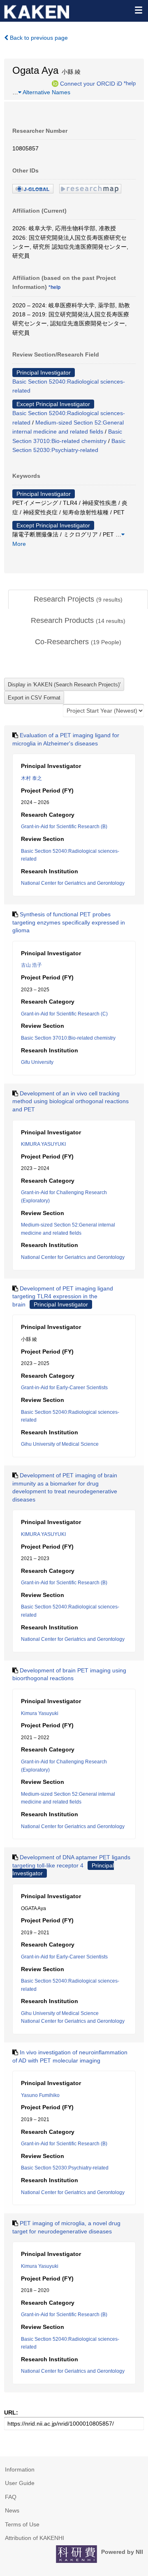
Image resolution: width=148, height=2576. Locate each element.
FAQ (11, 2497)
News (12, 2510)
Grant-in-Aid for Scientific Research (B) (64, 827)
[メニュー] (138, 10)
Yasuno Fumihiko (40, 2095)
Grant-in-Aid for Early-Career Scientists (64, 1388)
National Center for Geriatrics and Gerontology (73, 883)
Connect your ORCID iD (91, 83)
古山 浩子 (31, 965)
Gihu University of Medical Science (60, 1444)
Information (20, 2469)
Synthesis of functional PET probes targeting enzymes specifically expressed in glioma (69, 922)
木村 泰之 (31, 778)
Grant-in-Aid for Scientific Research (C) (64, 1014)
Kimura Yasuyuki (40, 1713)
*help (130, 83)
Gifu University (37, 1062)
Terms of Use (22, 2524)
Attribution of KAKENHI (35, 2538)
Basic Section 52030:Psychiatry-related (65, 2168)
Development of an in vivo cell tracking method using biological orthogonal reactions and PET (71, 1101)
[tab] (78, 600)
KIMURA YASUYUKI (43, 1144)
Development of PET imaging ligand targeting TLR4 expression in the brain (63, 1296)
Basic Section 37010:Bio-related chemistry (68, 1038)
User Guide (20, 2483)
